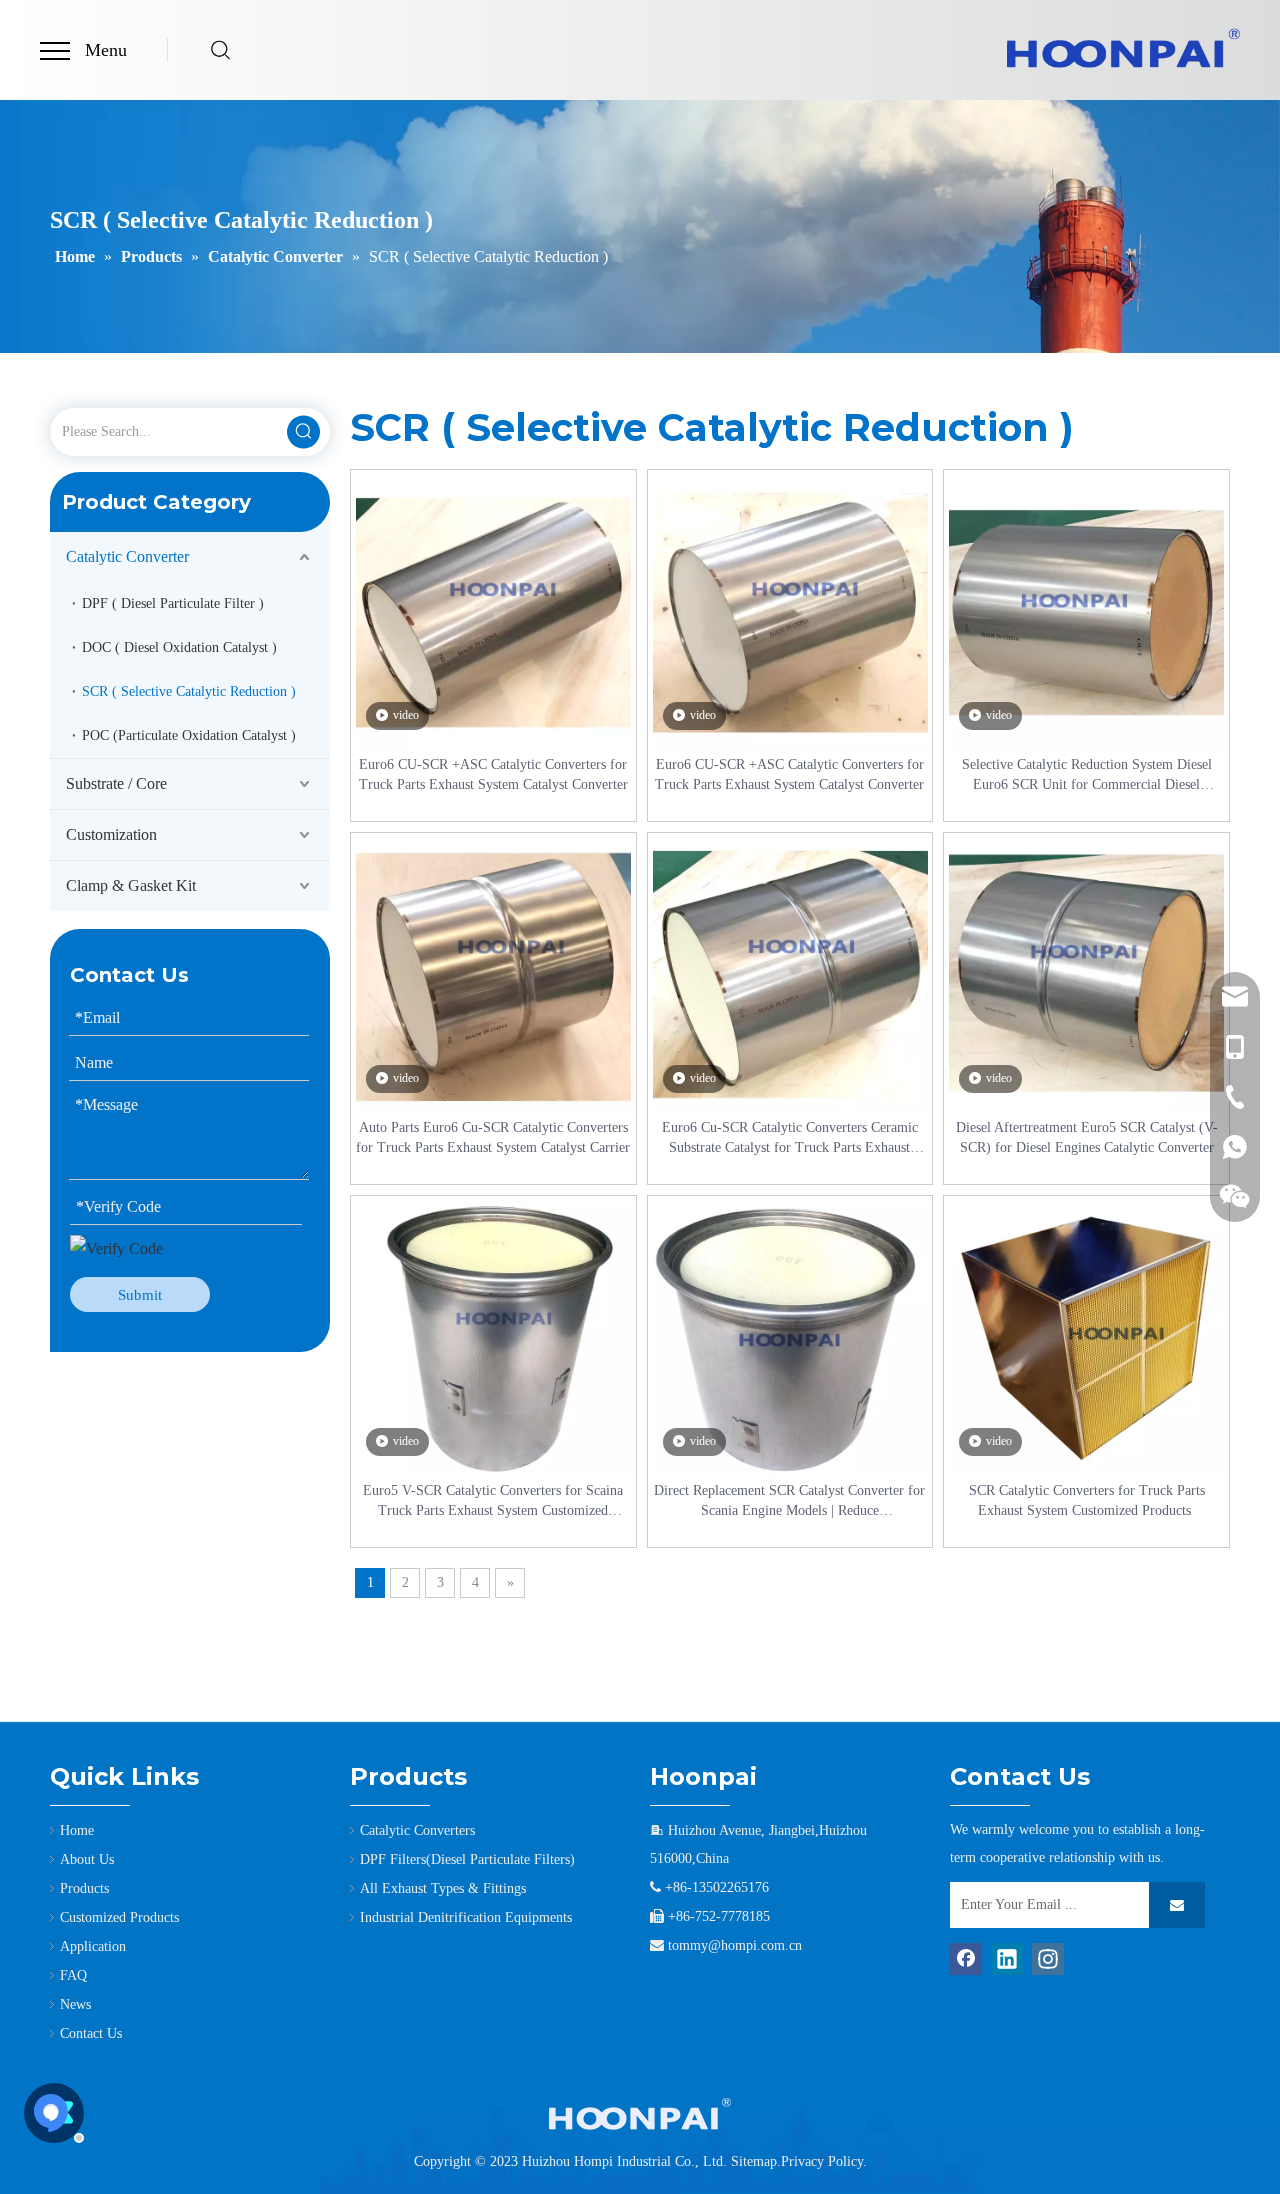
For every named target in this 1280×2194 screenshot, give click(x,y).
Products (84, 1888)
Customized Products (119, 1917)
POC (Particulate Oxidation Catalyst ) (189, 735)
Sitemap (754, 2161)
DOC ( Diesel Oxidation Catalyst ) (179, 647)
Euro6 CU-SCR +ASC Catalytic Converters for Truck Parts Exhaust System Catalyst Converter (493, 774)
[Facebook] (966, 1959)
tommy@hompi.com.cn (735, 1945)
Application (93, 1946)
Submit (140, 1295)
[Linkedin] (1007, 1959)
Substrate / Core (116, 783)
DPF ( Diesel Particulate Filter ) (173, 603)
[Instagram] (1048, 1959)
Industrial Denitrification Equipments (466, 1917)
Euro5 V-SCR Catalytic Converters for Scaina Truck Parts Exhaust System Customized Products (493, 1502)
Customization (111, 834)
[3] (640, 2114)
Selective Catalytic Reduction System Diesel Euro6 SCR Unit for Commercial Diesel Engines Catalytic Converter (1087, 776)
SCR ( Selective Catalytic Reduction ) (189, 691)
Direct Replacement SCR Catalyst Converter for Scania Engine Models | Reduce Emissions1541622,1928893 (789, 1502)
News (75, 2004)
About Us (87, 1859)
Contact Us (91, 2033)
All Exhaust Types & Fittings (443, 1888)
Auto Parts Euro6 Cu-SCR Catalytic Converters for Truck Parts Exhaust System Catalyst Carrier (493, 1137)
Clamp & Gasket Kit (131, 885)
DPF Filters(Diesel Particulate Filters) (467, 1859)
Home (77, 1830)
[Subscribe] (1177, 1905)
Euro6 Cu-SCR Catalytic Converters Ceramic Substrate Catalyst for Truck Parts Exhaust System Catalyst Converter (790, 1139)
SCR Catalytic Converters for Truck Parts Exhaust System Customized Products (1087, 1500)
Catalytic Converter (127, 556)
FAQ (73, 1975)
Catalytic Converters (417, 1830)
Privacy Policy (822, 2161)
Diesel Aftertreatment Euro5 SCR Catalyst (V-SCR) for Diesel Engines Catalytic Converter (1087, 1137)
